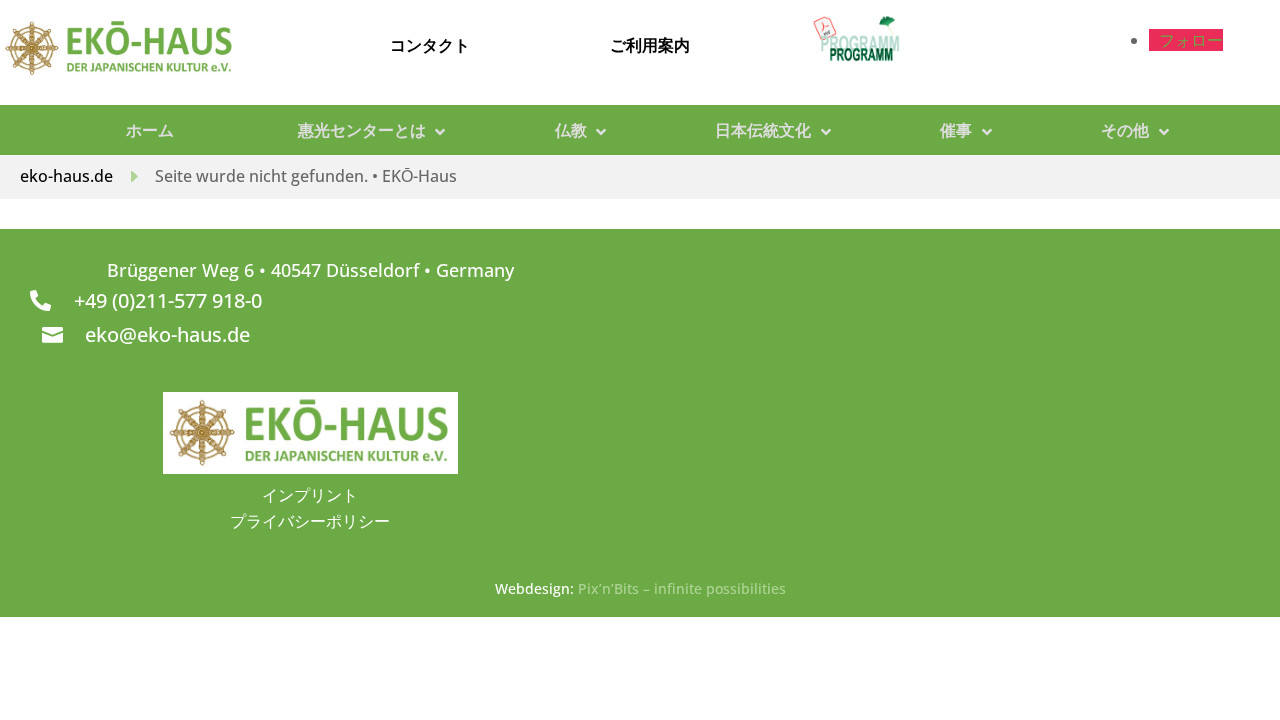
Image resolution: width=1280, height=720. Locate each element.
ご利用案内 (650, 45)
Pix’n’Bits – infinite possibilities (682, 588)
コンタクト (430, 45)
